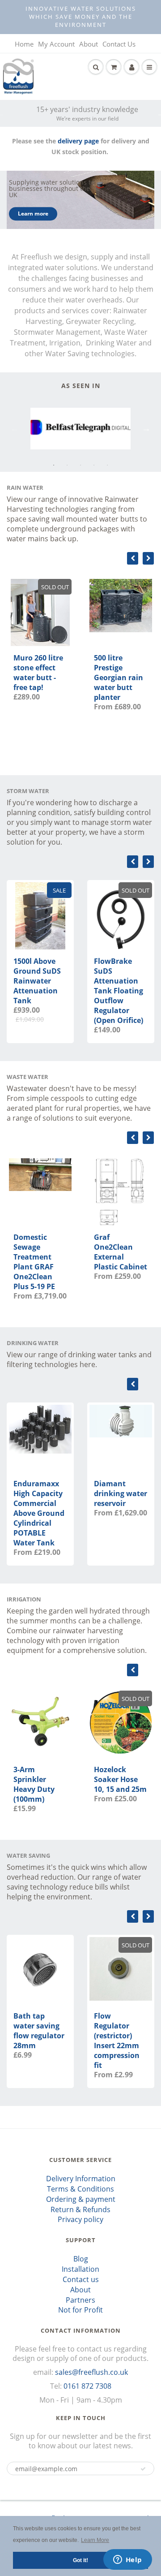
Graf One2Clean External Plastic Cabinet (121, 1252)
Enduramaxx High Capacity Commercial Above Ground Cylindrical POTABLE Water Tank (39, 1513)
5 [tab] (107, 465)
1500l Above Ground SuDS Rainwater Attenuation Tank (37, 981)
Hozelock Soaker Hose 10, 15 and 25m (120, 1779)
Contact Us (119, 44)
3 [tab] (80, 465)
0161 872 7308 (87, 2386)
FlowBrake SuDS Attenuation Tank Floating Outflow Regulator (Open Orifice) (119, 991)
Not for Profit (80, 2310)
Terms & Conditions (80, 2189)
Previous (15, 428)
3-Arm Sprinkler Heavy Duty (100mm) (34, 1784)
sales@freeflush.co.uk (91, 2372)
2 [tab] (67, 465)
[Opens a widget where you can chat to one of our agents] (127, 2560)
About (89, 44)
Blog (81, 2259)
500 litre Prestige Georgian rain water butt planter (119, 677)
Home (24, 44)
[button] (143, 2469)
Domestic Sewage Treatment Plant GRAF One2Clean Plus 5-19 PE (34, 1262)
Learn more (33, 214)
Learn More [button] (95, 2540)
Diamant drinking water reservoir (121, 1493)
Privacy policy (80, 2219)
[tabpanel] (80, 429)
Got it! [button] (80, 2560)
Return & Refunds (80, 2209)
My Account (56, 44)
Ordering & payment (81, 2199)
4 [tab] (94, 465)
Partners (80, 2300)
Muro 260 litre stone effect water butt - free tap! (38, 673)
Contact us (81, 2279)
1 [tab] (54, 465)
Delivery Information (81, 2179)
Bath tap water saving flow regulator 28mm (39, 2031)
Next (146, 428)
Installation (80, 2269)
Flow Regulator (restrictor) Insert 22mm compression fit (117, 2041)
